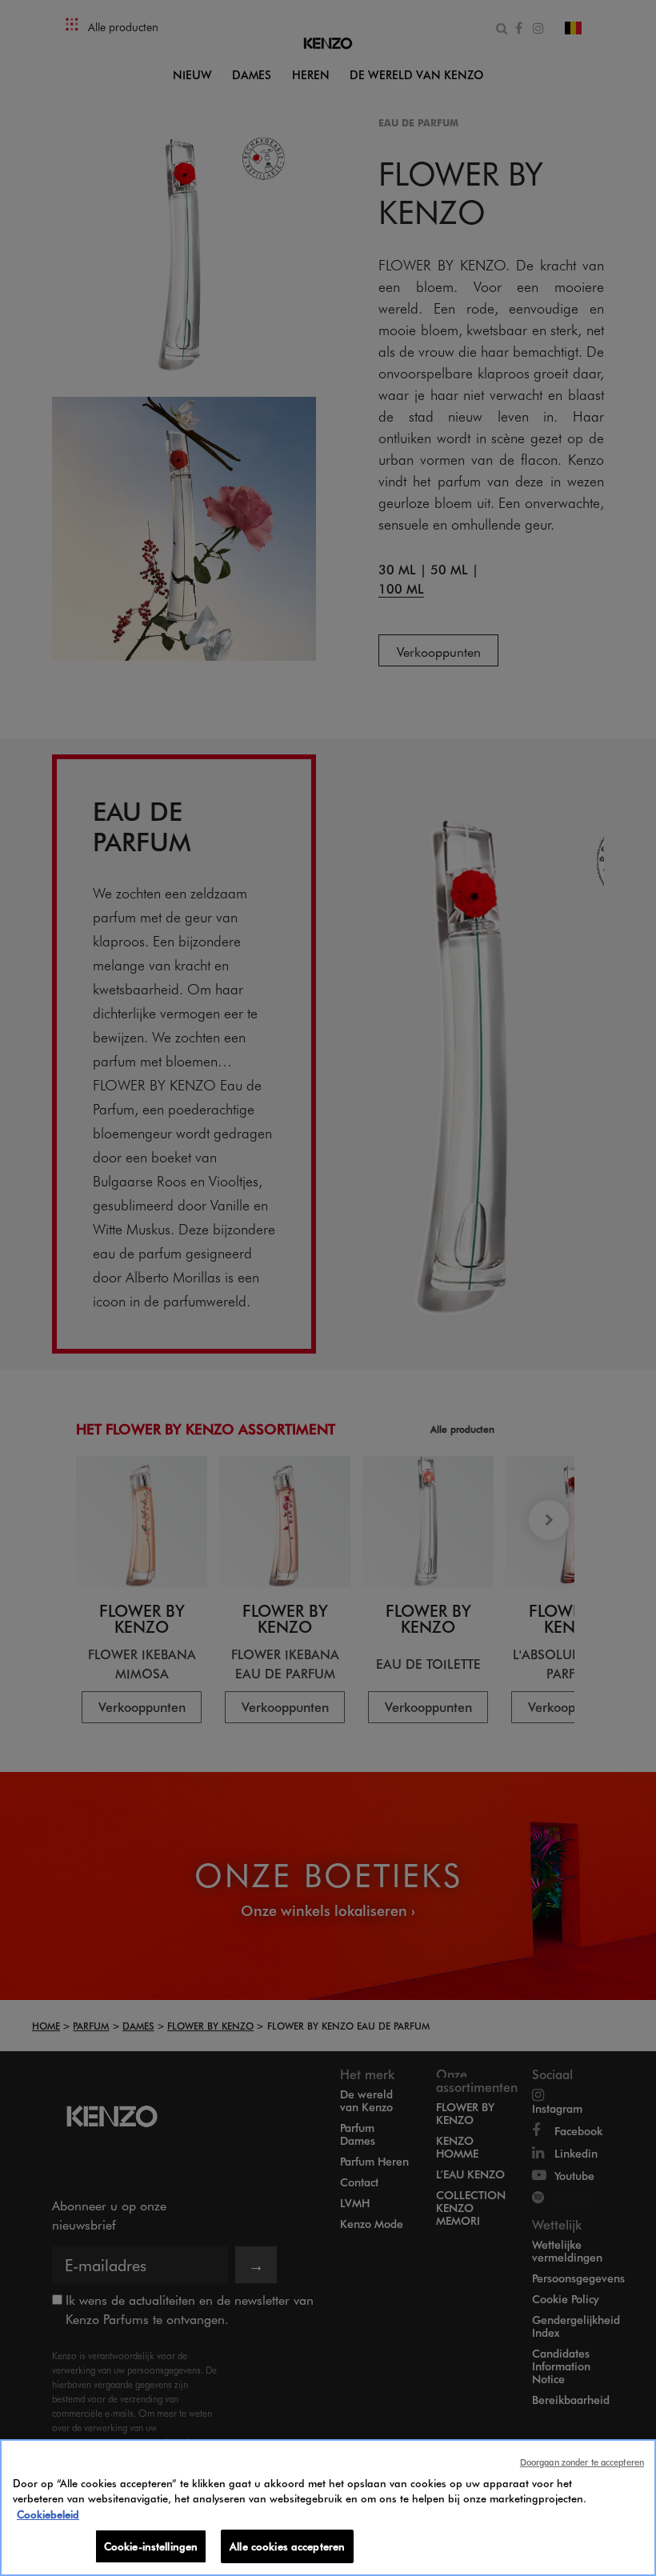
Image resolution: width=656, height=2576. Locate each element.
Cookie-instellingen (151, 2546)
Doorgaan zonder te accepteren (582, 2462)
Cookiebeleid (48, 2514)
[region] (328, 2508)
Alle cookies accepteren (287, 2546)
